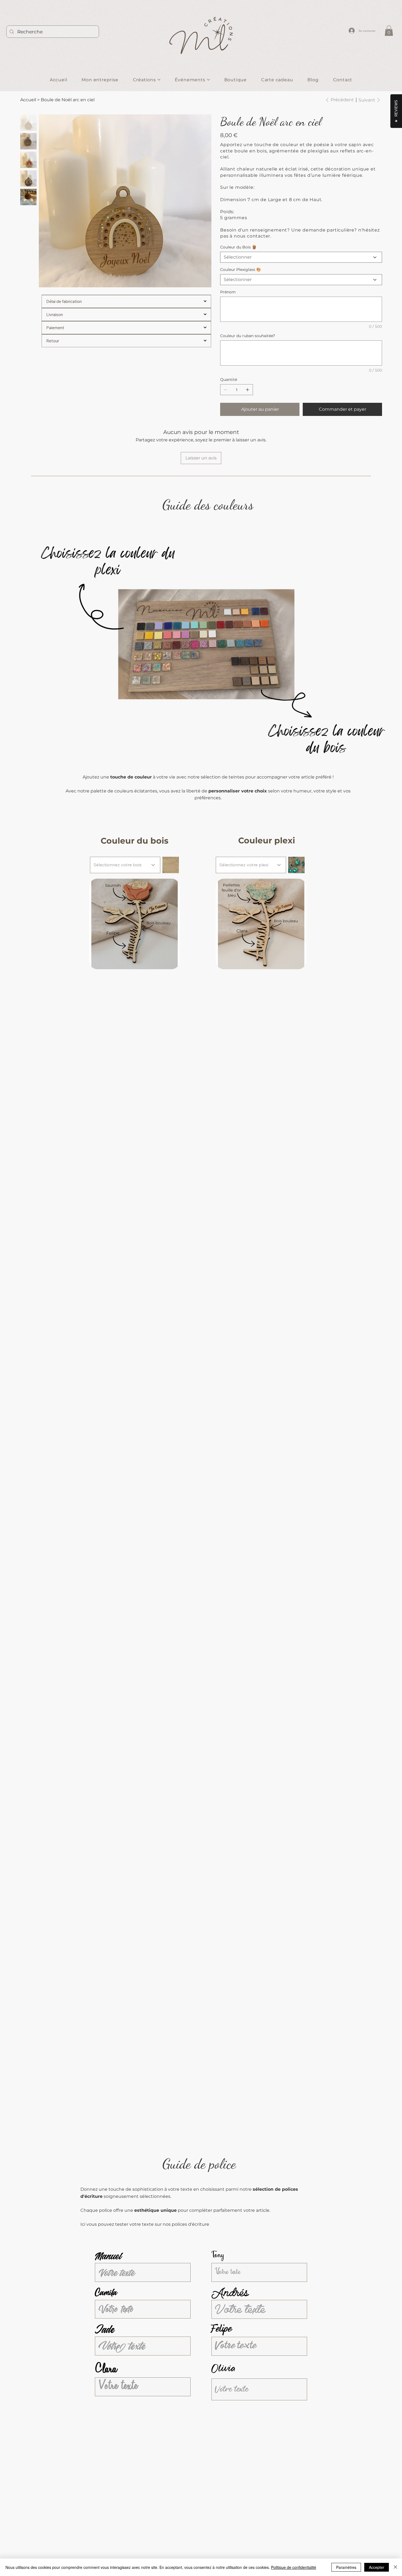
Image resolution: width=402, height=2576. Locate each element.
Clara (106, 2370)
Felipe (222, 2329)
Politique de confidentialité (294, 2567)
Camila (106, 2293)
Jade (104, 2329)
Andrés (230, 2293)
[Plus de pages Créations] (159, 80)
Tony (218, 2256)
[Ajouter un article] (247, 390)
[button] (389, 31)
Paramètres (346, 2567)
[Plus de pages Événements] (208, 80)
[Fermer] (395, 2567)
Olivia (223, 2369)
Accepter (377, 2567)
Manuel (108, 2256)
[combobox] (125, 865)
